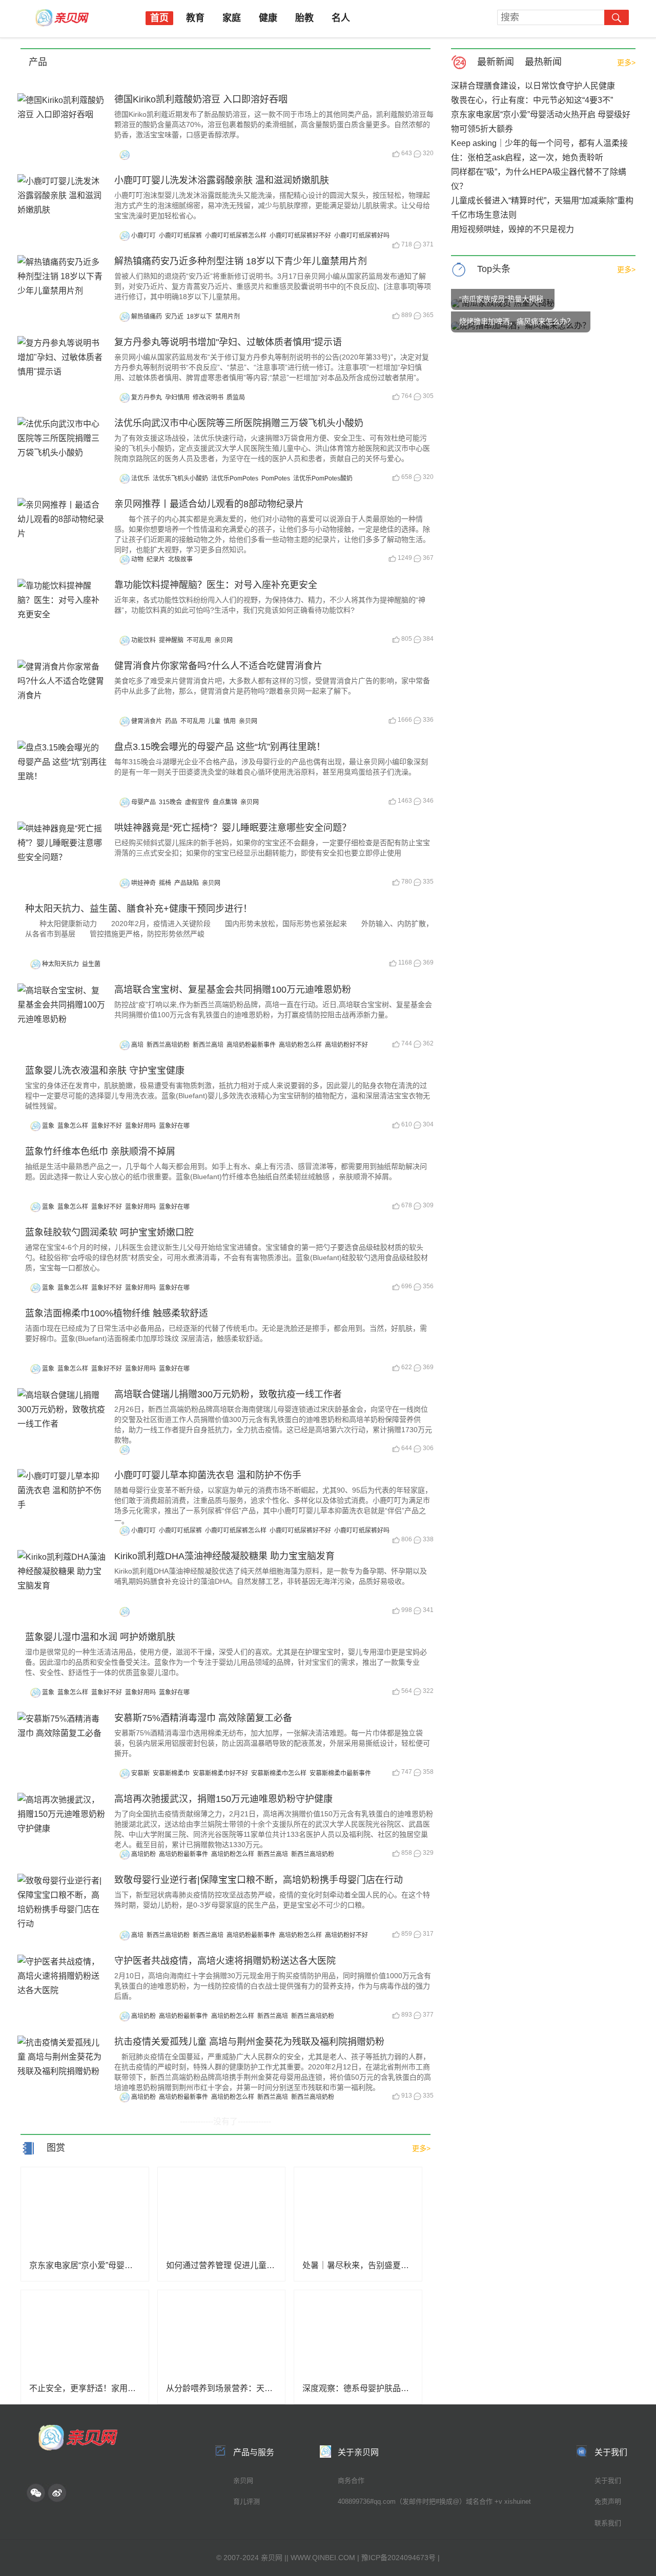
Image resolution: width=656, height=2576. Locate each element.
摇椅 (165, 883)
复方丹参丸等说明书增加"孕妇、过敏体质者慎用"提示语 (228, 342)
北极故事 (180, 559)
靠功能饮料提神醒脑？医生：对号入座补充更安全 (216, 585)
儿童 (214, 721)
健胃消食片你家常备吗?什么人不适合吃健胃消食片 (218, 666)
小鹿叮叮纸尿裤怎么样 (236, 236)
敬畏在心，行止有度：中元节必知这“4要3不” (532, 100)
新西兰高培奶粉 (168, 1045)
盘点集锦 (225, 802)
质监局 (236, 397)
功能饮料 (143, 640)
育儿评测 (247, 2501)
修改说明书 (208, 397)
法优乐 (140, 478)
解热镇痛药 (147, 317)
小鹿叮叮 (143, 236)
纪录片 (156, 559)
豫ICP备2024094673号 (398, 2558)
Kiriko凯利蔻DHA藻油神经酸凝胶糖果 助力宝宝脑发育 (224, 1556)
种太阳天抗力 (60, 964)
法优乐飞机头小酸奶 (180, 478)
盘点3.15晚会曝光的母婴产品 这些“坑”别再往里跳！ (220, 747)
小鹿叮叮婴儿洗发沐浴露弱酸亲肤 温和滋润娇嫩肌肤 (222, 180)
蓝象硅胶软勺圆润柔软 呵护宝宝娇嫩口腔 (109, 1232)
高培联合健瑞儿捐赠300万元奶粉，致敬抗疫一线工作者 (228, 1394)
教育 (195, 18)
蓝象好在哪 (174, 1126)
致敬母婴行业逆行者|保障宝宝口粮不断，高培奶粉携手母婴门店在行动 (259, 1880)
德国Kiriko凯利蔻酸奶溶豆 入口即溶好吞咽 (201, 99)
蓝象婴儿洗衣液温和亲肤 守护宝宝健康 (105, 1071)
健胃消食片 (147, 721)
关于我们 (608, 2480)
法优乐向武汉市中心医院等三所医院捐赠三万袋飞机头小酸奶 (239, 423)
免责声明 (608, 2501)
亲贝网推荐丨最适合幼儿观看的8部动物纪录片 (209, 504)
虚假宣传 (197, 802)
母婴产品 (143, 802)
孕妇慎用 (177, 397)
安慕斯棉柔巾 (171, 1773)
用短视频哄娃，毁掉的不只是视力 (512, 229)
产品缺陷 (187, 883)
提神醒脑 (171, 640)
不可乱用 (199, 640)
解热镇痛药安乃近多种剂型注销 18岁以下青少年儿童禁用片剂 (241, 261)
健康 (268, 18)
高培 (137, 1045)
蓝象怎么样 (73, 1126)
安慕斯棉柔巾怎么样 (279, 1773)
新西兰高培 (208, 1045)
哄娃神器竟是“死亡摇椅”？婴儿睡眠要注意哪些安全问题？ (233, 828)
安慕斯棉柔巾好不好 (220, 1773)
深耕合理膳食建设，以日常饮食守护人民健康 (533, 86)
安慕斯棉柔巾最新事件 (340, 1773)
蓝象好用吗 (140, 1126)
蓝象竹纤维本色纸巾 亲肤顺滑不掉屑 (100, 1151)
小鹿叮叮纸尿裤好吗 (362, 236)
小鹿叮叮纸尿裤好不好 (300, 236)
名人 (341, 18)
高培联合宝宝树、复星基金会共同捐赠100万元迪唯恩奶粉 (233, 990)
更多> (626, 62)
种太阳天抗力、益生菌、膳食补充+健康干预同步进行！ (139, 909)
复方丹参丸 (147, 397)
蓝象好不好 (107, 1126)
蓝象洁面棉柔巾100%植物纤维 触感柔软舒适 (117, 1313)
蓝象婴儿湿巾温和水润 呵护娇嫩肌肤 (100, 1637)
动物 (137, 559)
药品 (171, 721)
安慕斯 (140, 1773)
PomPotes (276, 478)
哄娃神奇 (143, 883)
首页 (159, 18)
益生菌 (91, 964)
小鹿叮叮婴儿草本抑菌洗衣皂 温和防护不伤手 (208, 1475)
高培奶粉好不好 (346, 1045)
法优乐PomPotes (235, 478)
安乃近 (174, 317)
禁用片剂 (228, 317)
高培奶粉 (143, 1854)
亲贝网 (223, 640)
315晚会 (170, 802)
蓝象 (48, 1126)
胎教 (304, 18)
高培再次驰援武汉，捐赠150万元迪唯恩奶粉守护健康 (223, 1799)
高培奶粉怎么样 (300, 1045)
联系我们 (608, 2523)
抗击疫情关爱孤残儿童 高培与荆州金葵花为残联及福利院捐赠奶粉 (249, 2042)
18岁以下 (199, 317)
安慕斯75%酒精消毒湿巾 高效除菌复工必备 (203, 1718)
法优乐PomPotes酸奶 (323, 478)
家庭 (232, 18)
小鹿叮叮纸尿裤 (180, 236)
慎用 (230, 721)
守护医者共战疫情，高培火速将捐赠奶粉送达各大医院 (225, 1961)
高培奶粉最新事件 (251, 1045)
